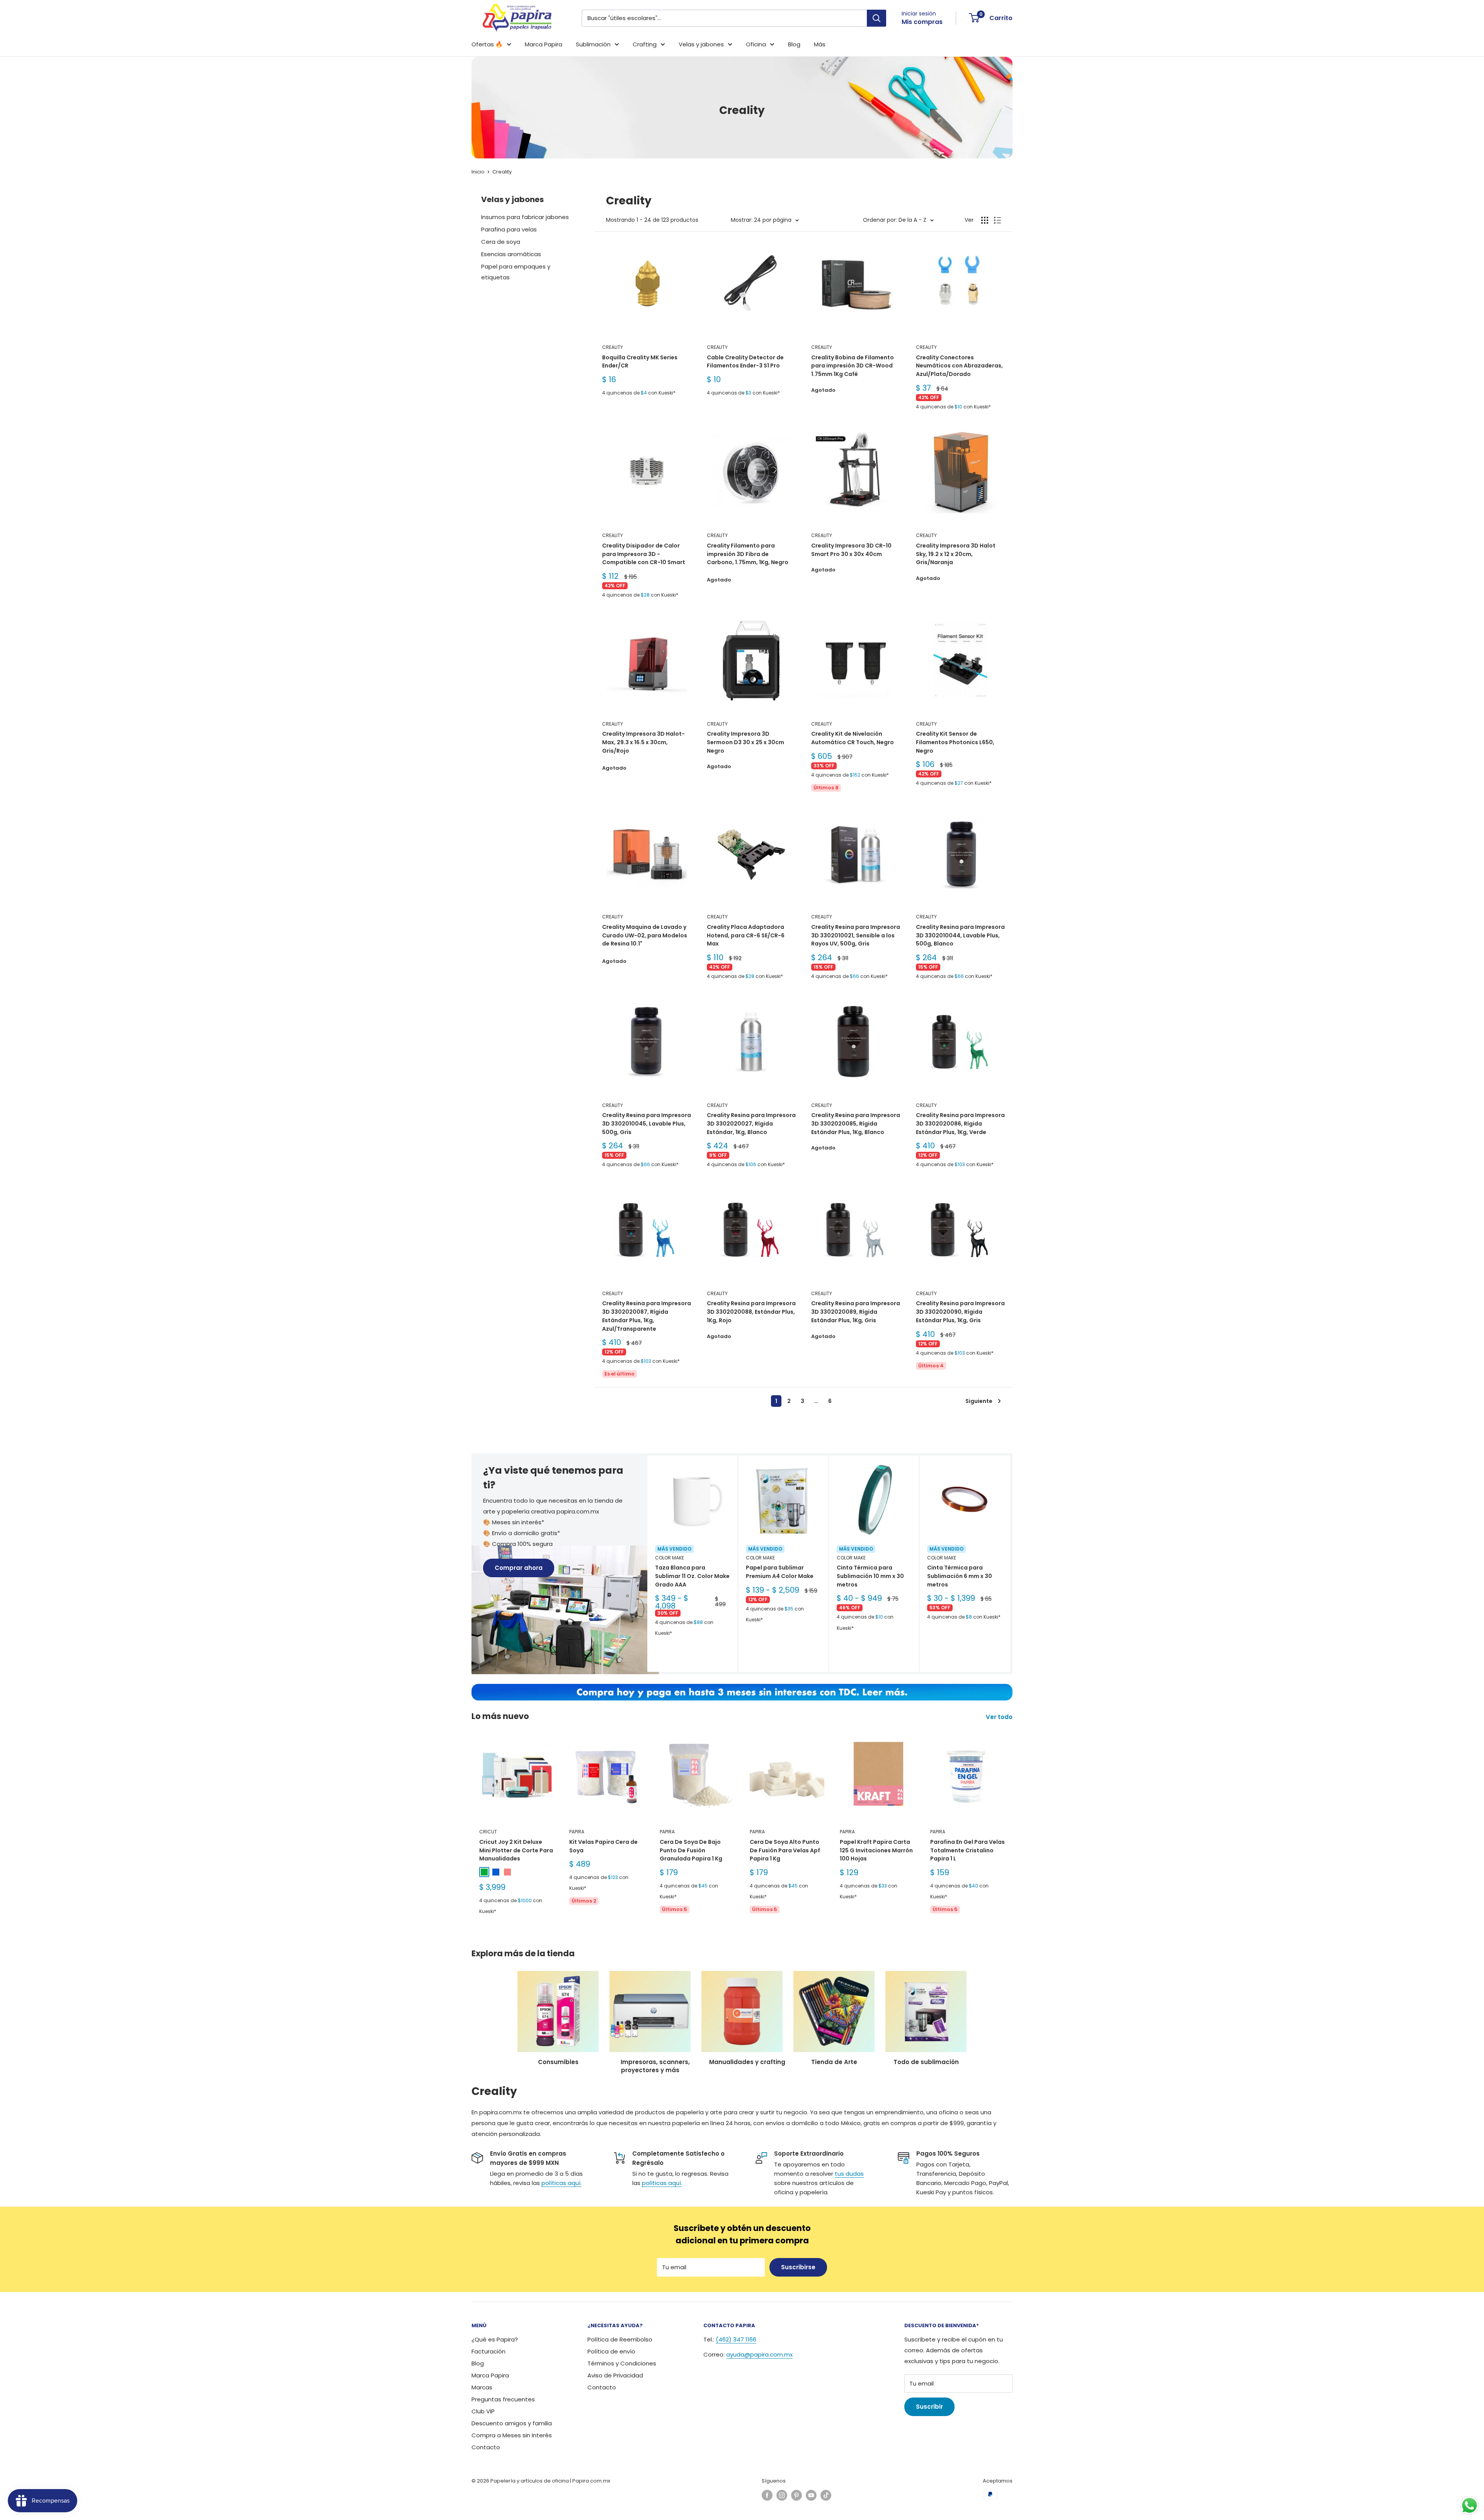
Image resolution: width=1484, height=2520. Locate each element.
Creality (502, 172)
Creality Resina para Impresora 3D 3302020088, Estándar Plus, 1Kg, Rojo (751, 1312)
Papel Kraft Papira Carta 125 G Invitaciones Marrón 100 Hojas (876, 1850)
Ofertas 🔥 (487, 44)
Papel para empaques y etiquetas (516, 272)
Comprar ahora (519, 1568)
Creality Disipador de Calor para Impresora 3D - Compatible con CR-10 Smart (644, 554)
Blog (794, 44)
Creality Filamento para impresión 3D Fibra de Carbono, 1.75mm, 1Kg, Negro (748, 554)
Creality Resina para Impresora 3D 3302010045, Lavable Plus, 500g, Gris (647, 1123)
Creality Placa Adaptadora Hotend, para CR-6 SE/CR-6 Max (746, 935)
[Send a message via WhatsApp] (1470, 2506)
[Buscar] (876, 18)
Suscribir (929, 2407)
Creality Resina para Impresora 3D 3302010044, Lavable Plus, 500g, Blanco (960, 935)
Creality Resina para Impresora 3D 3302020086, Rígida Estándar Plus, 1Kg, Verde (960, 1123)
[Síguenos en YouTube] (811, 2495)
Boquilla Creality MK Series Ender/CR (640, 362)
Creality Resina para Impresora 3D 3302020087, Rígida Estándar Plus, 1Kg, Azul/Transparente (647, 1316)
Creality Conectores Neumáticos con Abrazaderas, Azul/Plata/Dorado (959, 366)
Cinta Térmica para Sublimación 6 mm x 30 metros (960, 1576)
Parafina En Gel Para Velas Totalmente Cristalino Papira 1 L (967, 1850)
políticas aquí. (562, 2183)
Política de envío (611, 2351)
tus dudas (849, 2174)
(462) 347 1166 (736, 2339)
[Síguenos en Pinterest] (796, 2495)
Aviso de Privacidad (615, 2375)
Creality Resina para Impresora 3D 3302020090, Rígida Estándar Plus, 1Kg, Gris (960, 1312)
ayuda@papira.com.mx (759, 2354)
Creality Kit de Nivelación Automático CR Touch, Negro (853, 738)
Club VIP (483, 2411)
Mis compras (922, 22)
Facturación (488, 2351)
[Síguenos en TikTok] (826, 2495)
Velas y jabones (701, 44)
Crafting (645, 44)
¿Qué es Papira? (495, 2339)
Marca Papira (544, 44)
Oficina (756, 44)
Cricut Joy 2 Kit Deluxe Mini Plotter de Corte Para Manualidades (516, 1850)
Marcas (482, 2387)
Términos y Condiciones (622, 2363)
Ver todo (1000, 1717)
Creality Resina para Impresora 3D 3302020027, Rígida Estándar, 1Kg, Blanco (751, 1123)
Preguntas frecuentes (503, 2399)
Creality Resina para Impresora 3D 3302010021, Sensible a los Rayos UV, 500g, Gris (856, 935)
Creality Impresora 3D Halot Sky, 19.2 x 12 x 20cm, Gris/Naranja (956, 554)
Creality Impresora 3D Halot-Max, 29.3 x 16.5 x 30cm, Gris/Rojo (643, 742)
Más (820, 44)
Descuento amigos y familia (512, 2423)
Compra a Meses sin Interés (512, 2435)
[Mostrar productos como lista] (997, 220)
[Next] (1010, 1564)
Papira (577, 1832)
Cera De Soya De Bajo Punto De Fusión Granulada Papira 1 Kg (691, 1850)
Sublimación (593, 44)
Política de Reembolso (620, 2339)
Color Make (670, 1558)
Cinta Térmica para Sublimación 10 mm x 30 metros (870, 1576)
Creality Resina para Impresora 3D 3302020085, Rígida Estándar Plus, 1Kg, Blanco (856, 1123)
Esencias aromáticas (511, 254)
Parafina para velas (509, 229)
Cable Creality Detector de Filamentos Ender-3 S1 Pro (745, 362)
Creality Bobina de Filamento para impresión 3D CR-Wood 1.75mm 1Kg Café (853, 366)
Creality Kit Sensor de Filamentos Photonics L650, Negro (955, 742)
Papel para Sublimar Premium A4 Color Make (780, 1572)
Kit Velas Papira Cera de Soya (603, 1846)
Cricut (488, 1832)
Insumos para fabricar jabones (525, 217)
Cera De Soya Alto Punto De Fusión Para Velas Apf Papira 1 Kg (785, 1850)
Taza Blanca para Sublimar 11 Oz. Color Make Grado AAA (692, 1576)
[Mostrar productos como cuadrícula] (985, 220)
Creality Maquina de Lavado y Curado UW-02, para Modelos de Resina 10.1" (645, 935)
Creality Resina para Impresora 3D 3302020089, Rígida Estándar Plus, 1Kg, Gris (856, 1312)
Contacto (486, 2447)
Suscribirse (798, 2267)
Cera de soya (501, 242)
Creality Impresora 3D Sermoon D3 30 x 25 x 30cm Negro (745, 742)
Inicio (478, 172)
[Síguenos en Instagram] (782, 2495)
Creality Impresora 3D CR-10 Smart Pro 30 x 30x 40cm (851, 550)
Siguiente (979, 1401)
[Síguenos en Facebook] (767, 2495)
